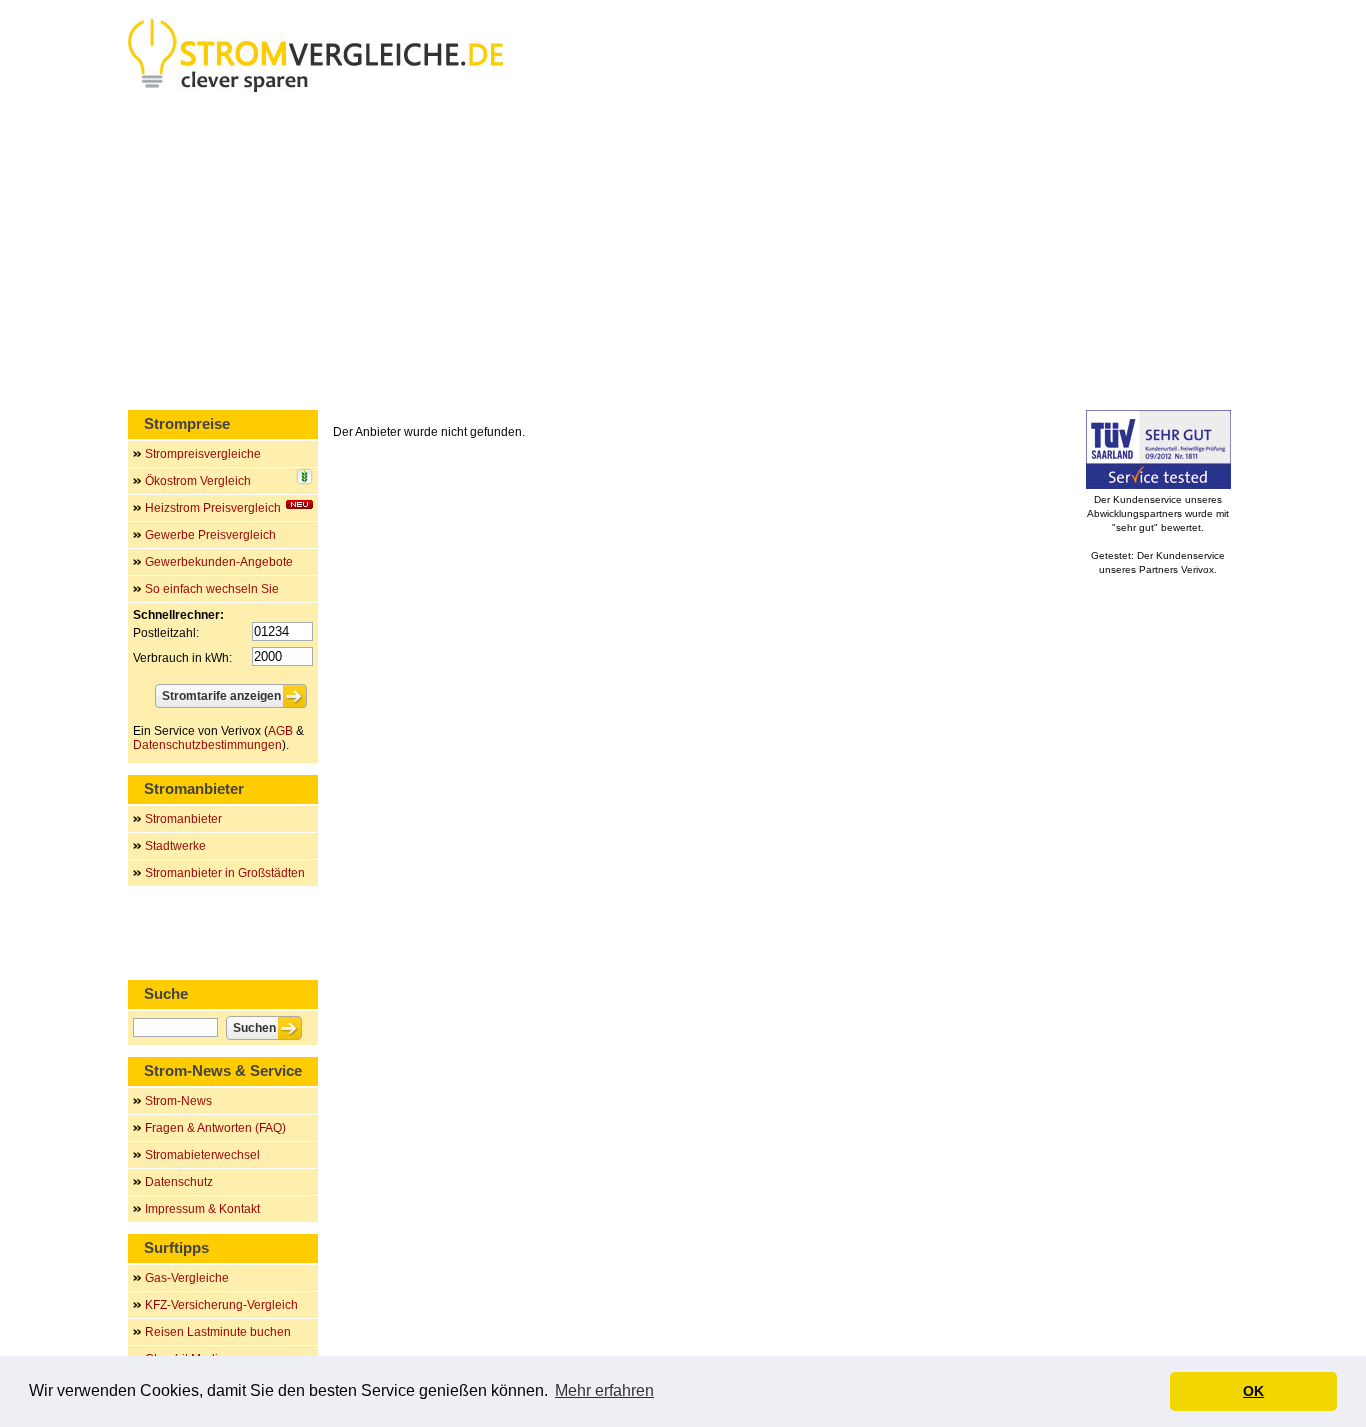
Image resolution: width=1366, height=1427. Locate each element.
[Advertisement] (683, 255)
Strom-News (178, 1101)
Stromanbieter (183, 819)
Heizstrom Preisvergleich (213, 508)
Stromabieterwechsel (202, 1155)
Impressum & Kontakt (202, 1209)
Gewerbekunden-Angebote (219, 562)
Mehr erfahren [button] (604, 1390)
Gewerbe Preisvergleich (210, 535)
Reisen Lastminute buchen (218, 1332)
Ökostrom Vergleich (198, 481)
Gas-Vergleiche (187, 1278)
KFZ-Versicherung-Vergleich (221, 1305)
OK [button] (1253, 1391)
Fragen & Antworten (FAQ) (215, 1128)
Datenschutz (179, 1182)
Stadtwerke (175, 846)
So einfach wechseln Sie (212, 589)
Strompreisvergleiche (203, 454)
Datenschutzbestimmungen (207, 745)
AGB (280, 731)
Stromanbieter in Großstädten (225, 873)
